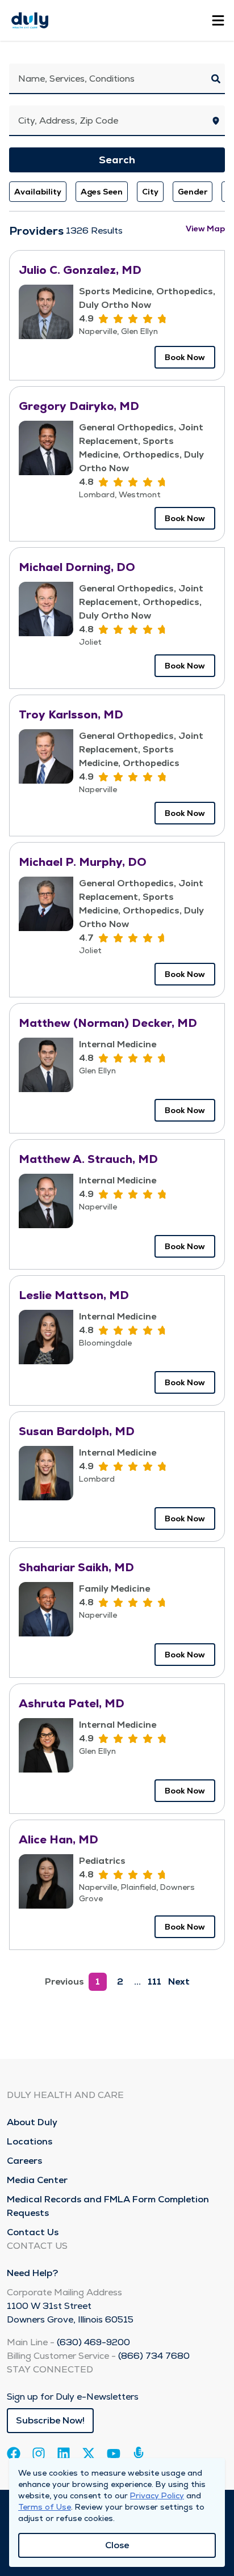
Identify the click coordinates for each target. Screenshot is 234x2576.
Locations (30, 2141)
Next (179, 1981)
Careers (24, 2161)
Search (117, 160)
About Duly (32, 2122)
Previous (64, 1981)
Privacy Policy (157, 2495)
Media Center (37, 2180)
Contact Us (33, 2232)
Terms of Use (45, 2507)
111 (154, 1981)
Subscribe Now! (50, 2420)
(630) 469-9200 (93, 2342)
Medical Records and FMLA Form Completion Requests (108, 2206)
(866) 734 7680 (154, 2356)
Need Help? (32, 2273)
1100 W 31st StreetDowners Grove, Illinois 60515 (70, 2313)
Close (117, 2545)
